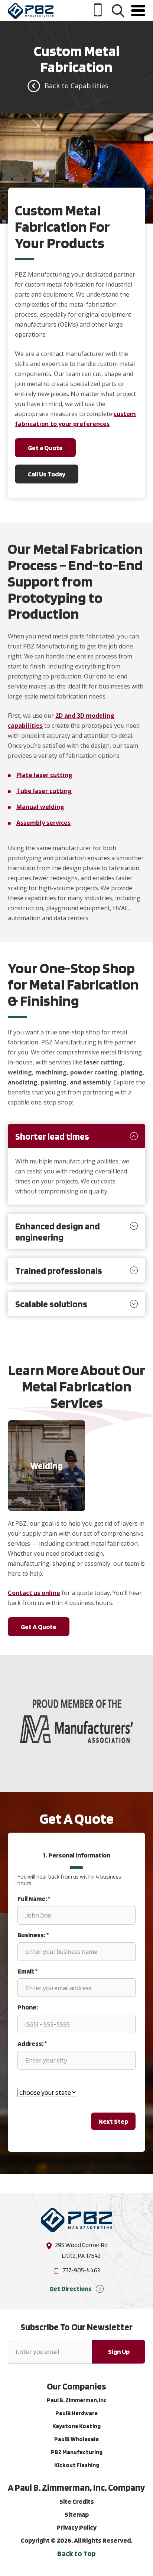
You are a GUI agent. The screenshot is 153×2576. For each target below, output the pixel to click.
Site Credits (77, 2501)
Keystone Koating (76, 2426)
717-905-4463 (81, 2270)
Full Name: (34, 1898)
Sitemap (77, 2514)
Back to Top (76, 2553)
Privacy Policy (76, 2527)
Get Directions (71, 2288)
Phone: (28, 2007)
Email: (27, 1971)
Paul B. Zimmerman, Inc (77, 2400)
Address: (32, 2043)
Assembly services (43, 823)
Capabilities (89, 86)
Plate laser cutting (44, 775)
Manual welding (40, 807)
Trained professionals (59, 1271)
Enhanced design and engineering (58, 1232)
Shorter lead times (52, 1136)
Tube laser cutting (44, 791)
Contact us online (34, 1593)
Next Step (113, 2121)
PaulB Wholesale (76, 2439)
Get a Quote (45, 448)
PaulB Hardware (76, 2413)
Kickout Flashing (77, 2465)
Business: (33, 1935)
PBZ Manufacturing (77, 2452)
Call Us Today (47, 474)
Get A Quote (39, 1627)
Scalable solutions (51, 1304)
